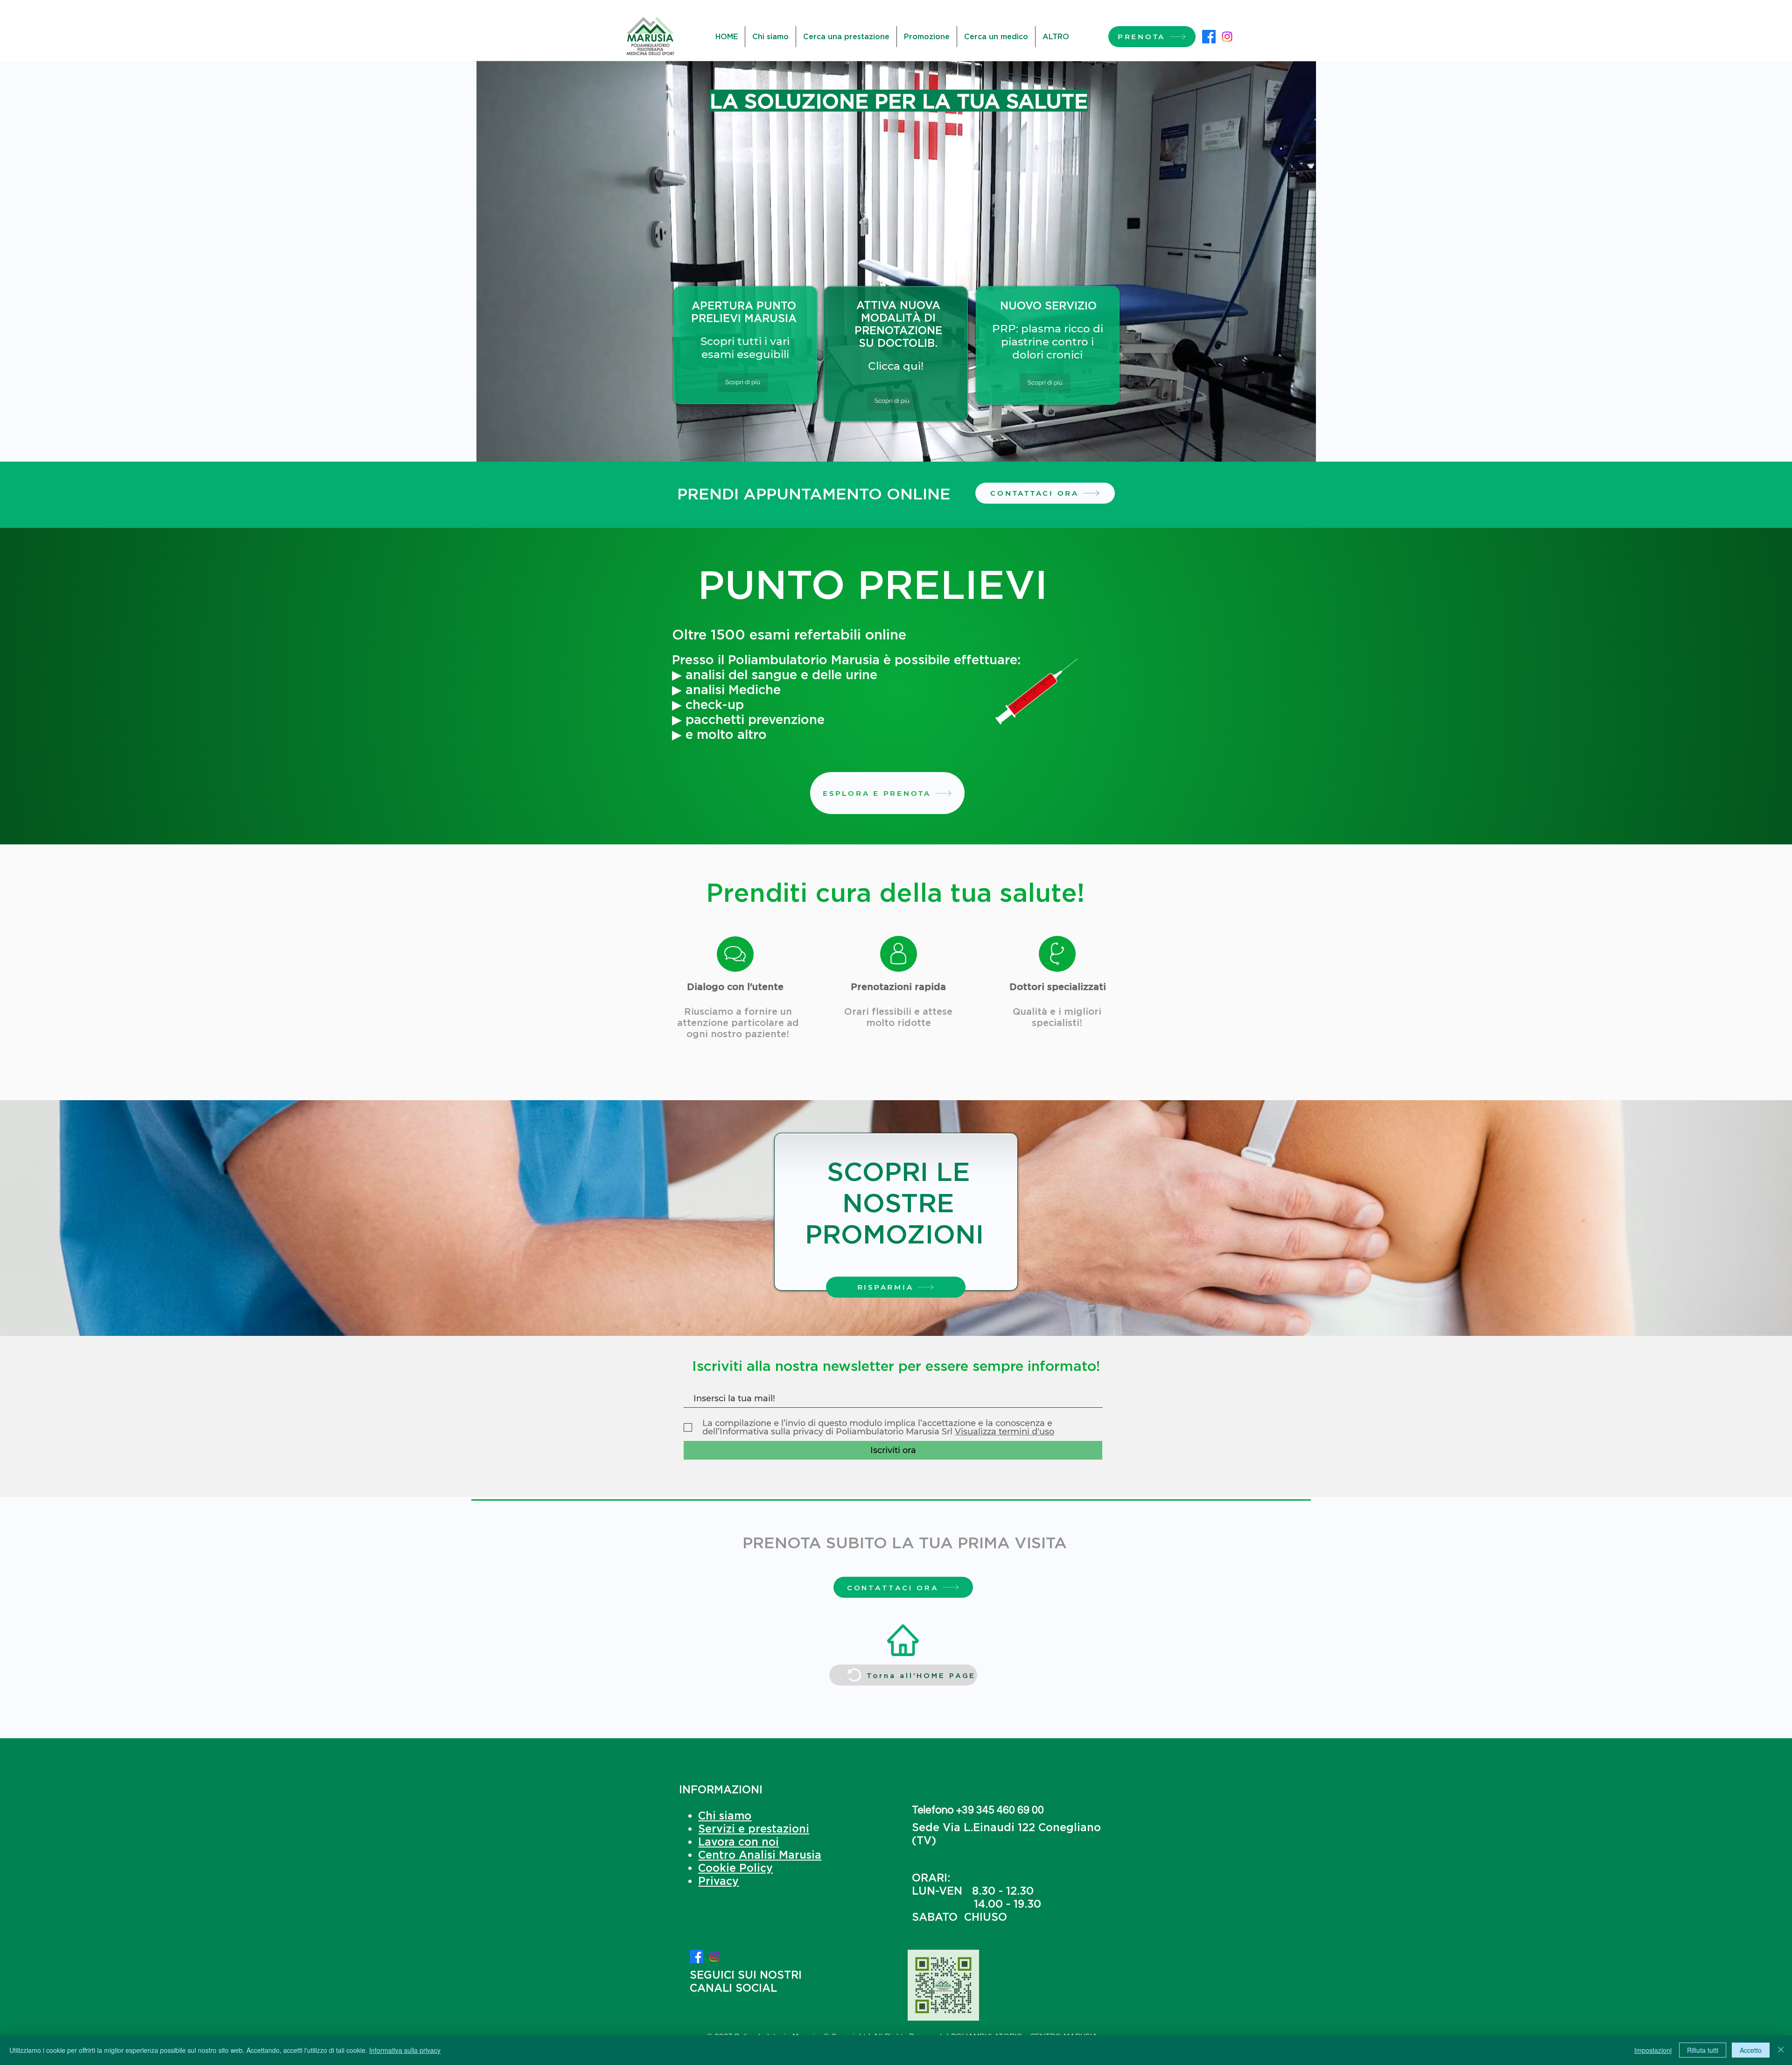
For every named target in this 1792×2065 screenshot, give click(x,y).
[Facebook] (1209, 37)
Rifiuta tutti (1703, 2050)
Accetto (1751, 2050)
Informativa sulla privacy (405, 2050)
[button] (1304, 457)
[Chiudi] (1781, 2050)
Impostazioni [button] (1653, 2050)
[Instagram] (1227, 37)
